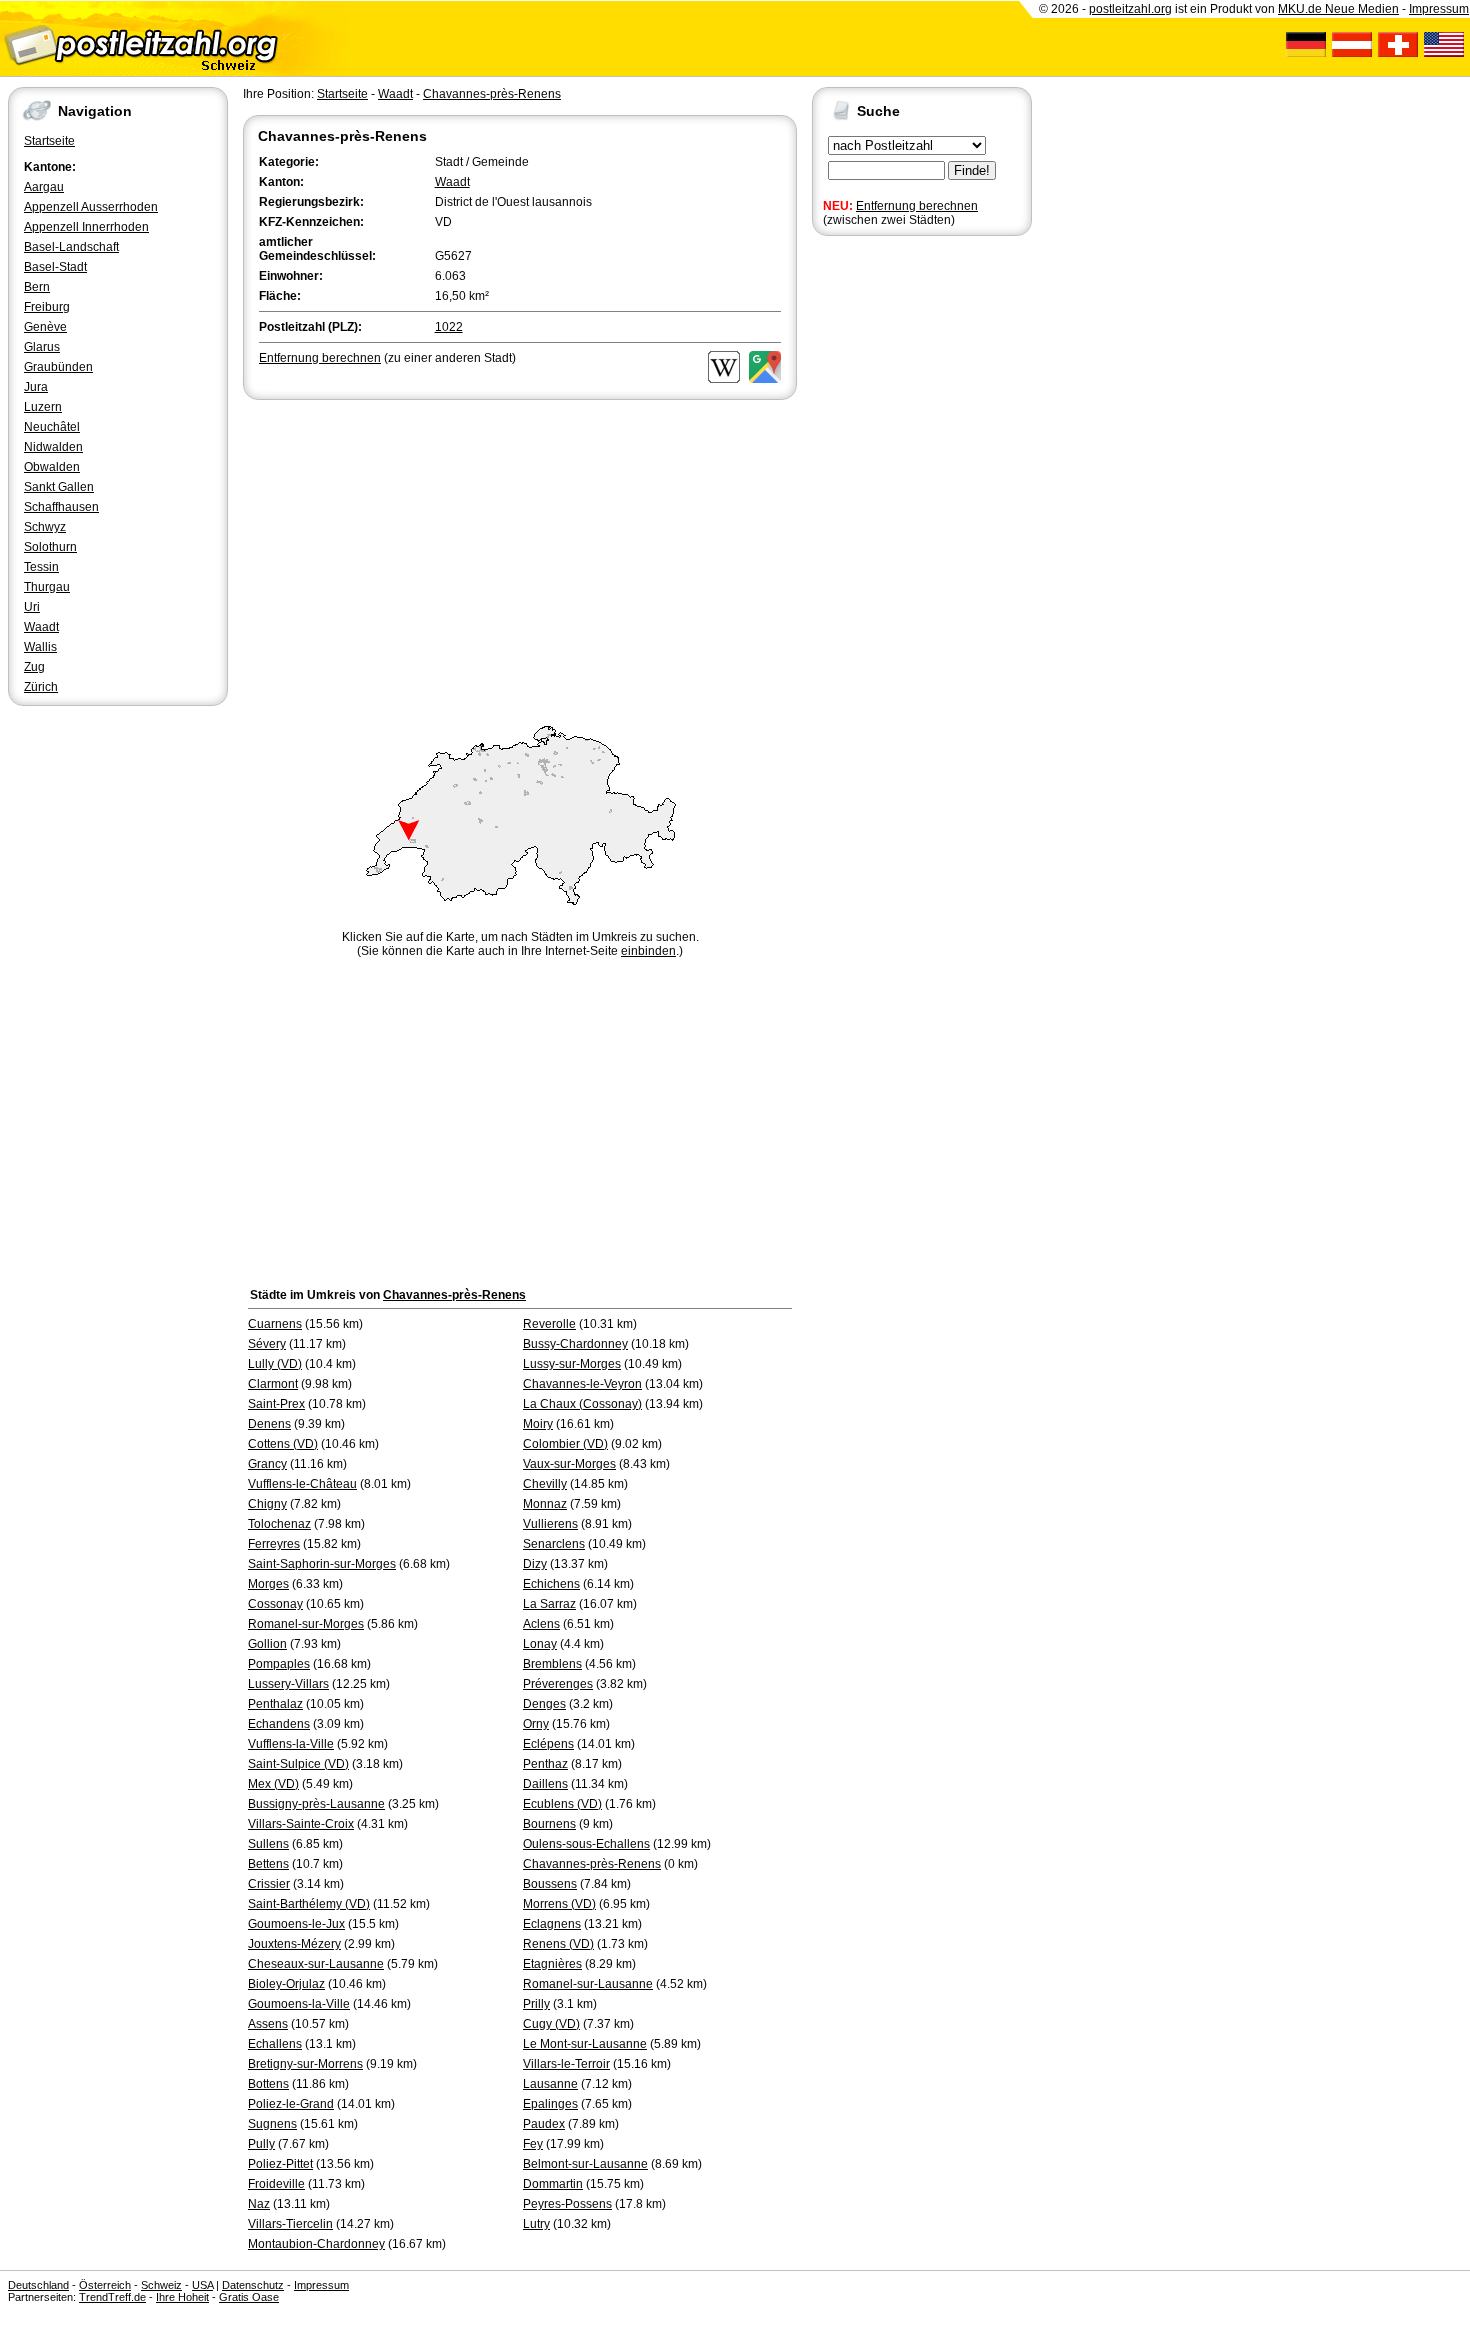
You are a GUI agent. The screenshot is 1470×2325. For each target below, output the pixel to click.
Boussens (550, 1884)
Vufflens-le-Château (302, 1484)
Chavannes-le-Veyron (582, 1384)
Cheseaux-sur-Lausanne (316, 1964)
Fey (533, 2144)
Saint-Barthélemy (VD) (309, 1904)
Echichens (551, 1584)
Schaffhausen (61, 507)
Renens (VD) (558, 1944)
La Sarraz (549, 1604)
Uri (32, 607)
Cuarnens (275, 1324)
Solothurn (50, 547)
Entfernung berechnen (917, 206)
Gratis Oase (249, 2297)
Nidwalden (53, 447)
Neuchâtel (52, 427)
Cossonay (275, 1604)
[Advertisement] (520, 554)
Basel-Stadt (55, 267)
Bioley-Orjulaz (286, 1984)
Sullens (268, 1844)
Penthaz (545, 1764)
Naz (259, 2204)
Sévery (267, 1344)
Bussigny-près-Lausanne (316, 1804)
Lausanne (550, 2084)
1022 (449, 327)
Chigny (267, 1504)
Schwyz (45, 527)
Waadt (41, 627)
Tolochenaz (279, 1524)
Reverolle (549, 1324)
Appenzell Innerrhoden (86, 227)
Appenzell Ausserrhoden (91, 207)
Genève (45, 327)
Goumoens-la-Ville (299, 2004)
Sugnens (272, 2124)
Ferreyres (274, 1544)
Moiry (538, 1424)
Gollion (267, 1644)
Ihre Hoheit (182, 2297)
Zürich (41, 687)
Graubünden (58, 367)
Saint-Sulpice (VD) (298, 1764)
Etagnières (552, 1964)
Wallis (40, 647)
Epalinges (550, 2104)
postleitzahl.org (1130, 9)
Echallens (275, 2044)
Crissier (269, 1884)
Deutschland (38, 2285)
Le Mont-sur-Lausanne (585, 2044)
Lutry (536, 2224)
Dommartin (553, 2184)
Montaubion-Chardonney (316, 2244)
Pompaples (279, 1664)
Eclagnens (552, 1924)
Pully (261, 2144)
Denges (544, 1704)
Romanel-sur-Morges (306, 1624)
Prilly (536, 2004)
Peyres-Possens (567, 2204)
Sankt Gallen (59, 487)
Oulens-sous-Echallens (586, 1844)
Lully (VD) (275, 1364)
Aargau (44, 187)
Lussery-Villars (288, 1684)
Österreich (105, 2285)
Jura (36, 387)
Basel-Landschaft (71, 247)
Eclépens (548, 1744)
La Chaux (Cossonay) (582, 1404)
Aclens (541, 1624)
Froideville (276, 2184)
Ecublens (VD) (562, 1804)
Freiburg (47, 307)
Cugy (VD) (551, 2024)
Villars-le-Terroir (566, 2064)
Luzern (43, 407)
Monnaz (545, 1504)
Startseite (49, 141)
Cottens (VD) (283, 1444)
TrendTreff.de (112, 2297)
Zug (34, 667)
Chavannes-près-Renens (492, 94)
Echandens (279, 1724)
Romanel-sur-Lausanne (588, 1984)
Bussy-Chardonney (575, 1344)
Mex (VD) (273, 1784)
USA (202, 2285)
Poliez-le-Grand (291, 2104)
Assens (268, 2024)
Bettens (268, 1864)
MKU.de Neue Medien (1338, 9)
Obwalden (52, 467)
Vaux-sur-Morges (569, 1464)
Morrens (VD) (559, 1904)
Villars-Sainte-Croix (301, 1824)
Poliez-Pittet (280, 2164)
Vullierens (550, 1524)
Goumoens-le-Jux (296, 1924)
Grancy (267, 1464)
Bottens (268, 2084)
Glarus (42, 347)
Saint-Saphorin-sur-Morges (322, 1564)
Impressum (1439, 9)
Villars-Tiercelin (290, 2224)
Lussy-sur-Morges (572, 1364)
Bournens (549, 1824)
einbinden (648, 951)
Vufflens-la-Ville (291, 1744)
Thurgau (47, 587)
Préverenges (558, 1684)
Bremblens (552, 1664)
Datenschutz (253, 2285)
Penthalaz (275, 1704)
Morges (268, 1584)
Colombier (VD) (565, 1444)
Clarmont (273, 1384)
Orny (536, 1724)
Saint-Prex (276, 1404)
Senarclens (554, 1544)
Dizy (535, 1564)
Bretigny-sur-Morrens (305, 2064)
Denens (269, 1424)
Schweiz (161, 2285)
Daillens (545, 1784)
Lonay (540, 1644)
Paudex (544, 2124)
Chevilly (545, 1484)
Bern (37, 287)
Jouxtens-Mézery (294, 1944)
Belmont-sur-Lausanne (585, 2164)
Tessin (41, 567)
